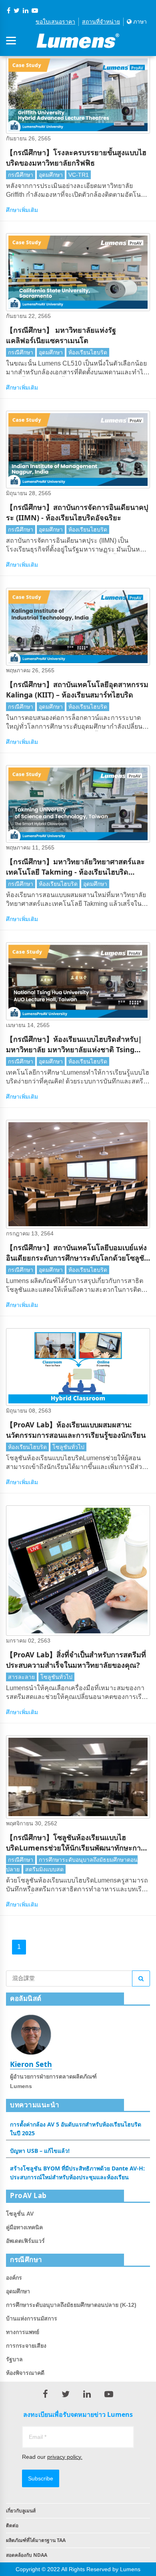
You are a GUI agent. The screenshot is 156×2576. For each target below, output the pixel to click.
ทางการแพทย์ (23, 2332)
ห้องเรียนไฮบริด (88, 352)
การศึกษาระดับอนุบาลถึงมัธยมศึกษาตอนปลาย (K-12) (71, 2305)
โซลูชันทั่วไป (68, 1447)
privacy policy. (65, 2457)
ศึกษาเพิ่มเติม (22, 210)
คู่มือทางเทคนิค (24, 2227)
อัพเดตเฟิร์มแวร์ (25, 2241)
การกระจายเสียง (26, 2346)
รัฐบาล (14, 2359)
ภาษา (139, 22)
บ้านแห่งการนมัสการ (32, 2318)
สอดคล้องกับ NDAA (27, 2555)
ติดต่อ (12, 2525)
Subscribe (41, 2478)
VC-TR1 (79, 175)
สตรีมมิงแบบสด (44, 1869)
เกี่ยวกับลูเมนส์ (21, 2511)
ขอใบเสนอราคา (55, 22)
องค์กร (14, 2278)
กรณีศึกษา (21, 175)
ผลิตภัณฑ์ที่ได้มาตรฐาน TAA (36, 2540)
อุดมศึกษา (51, 175)
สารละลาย (21, 1677)
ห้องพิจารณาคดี (25, 2373)
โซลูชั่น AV (20, 2214)
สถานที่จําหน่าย (101, 22)
